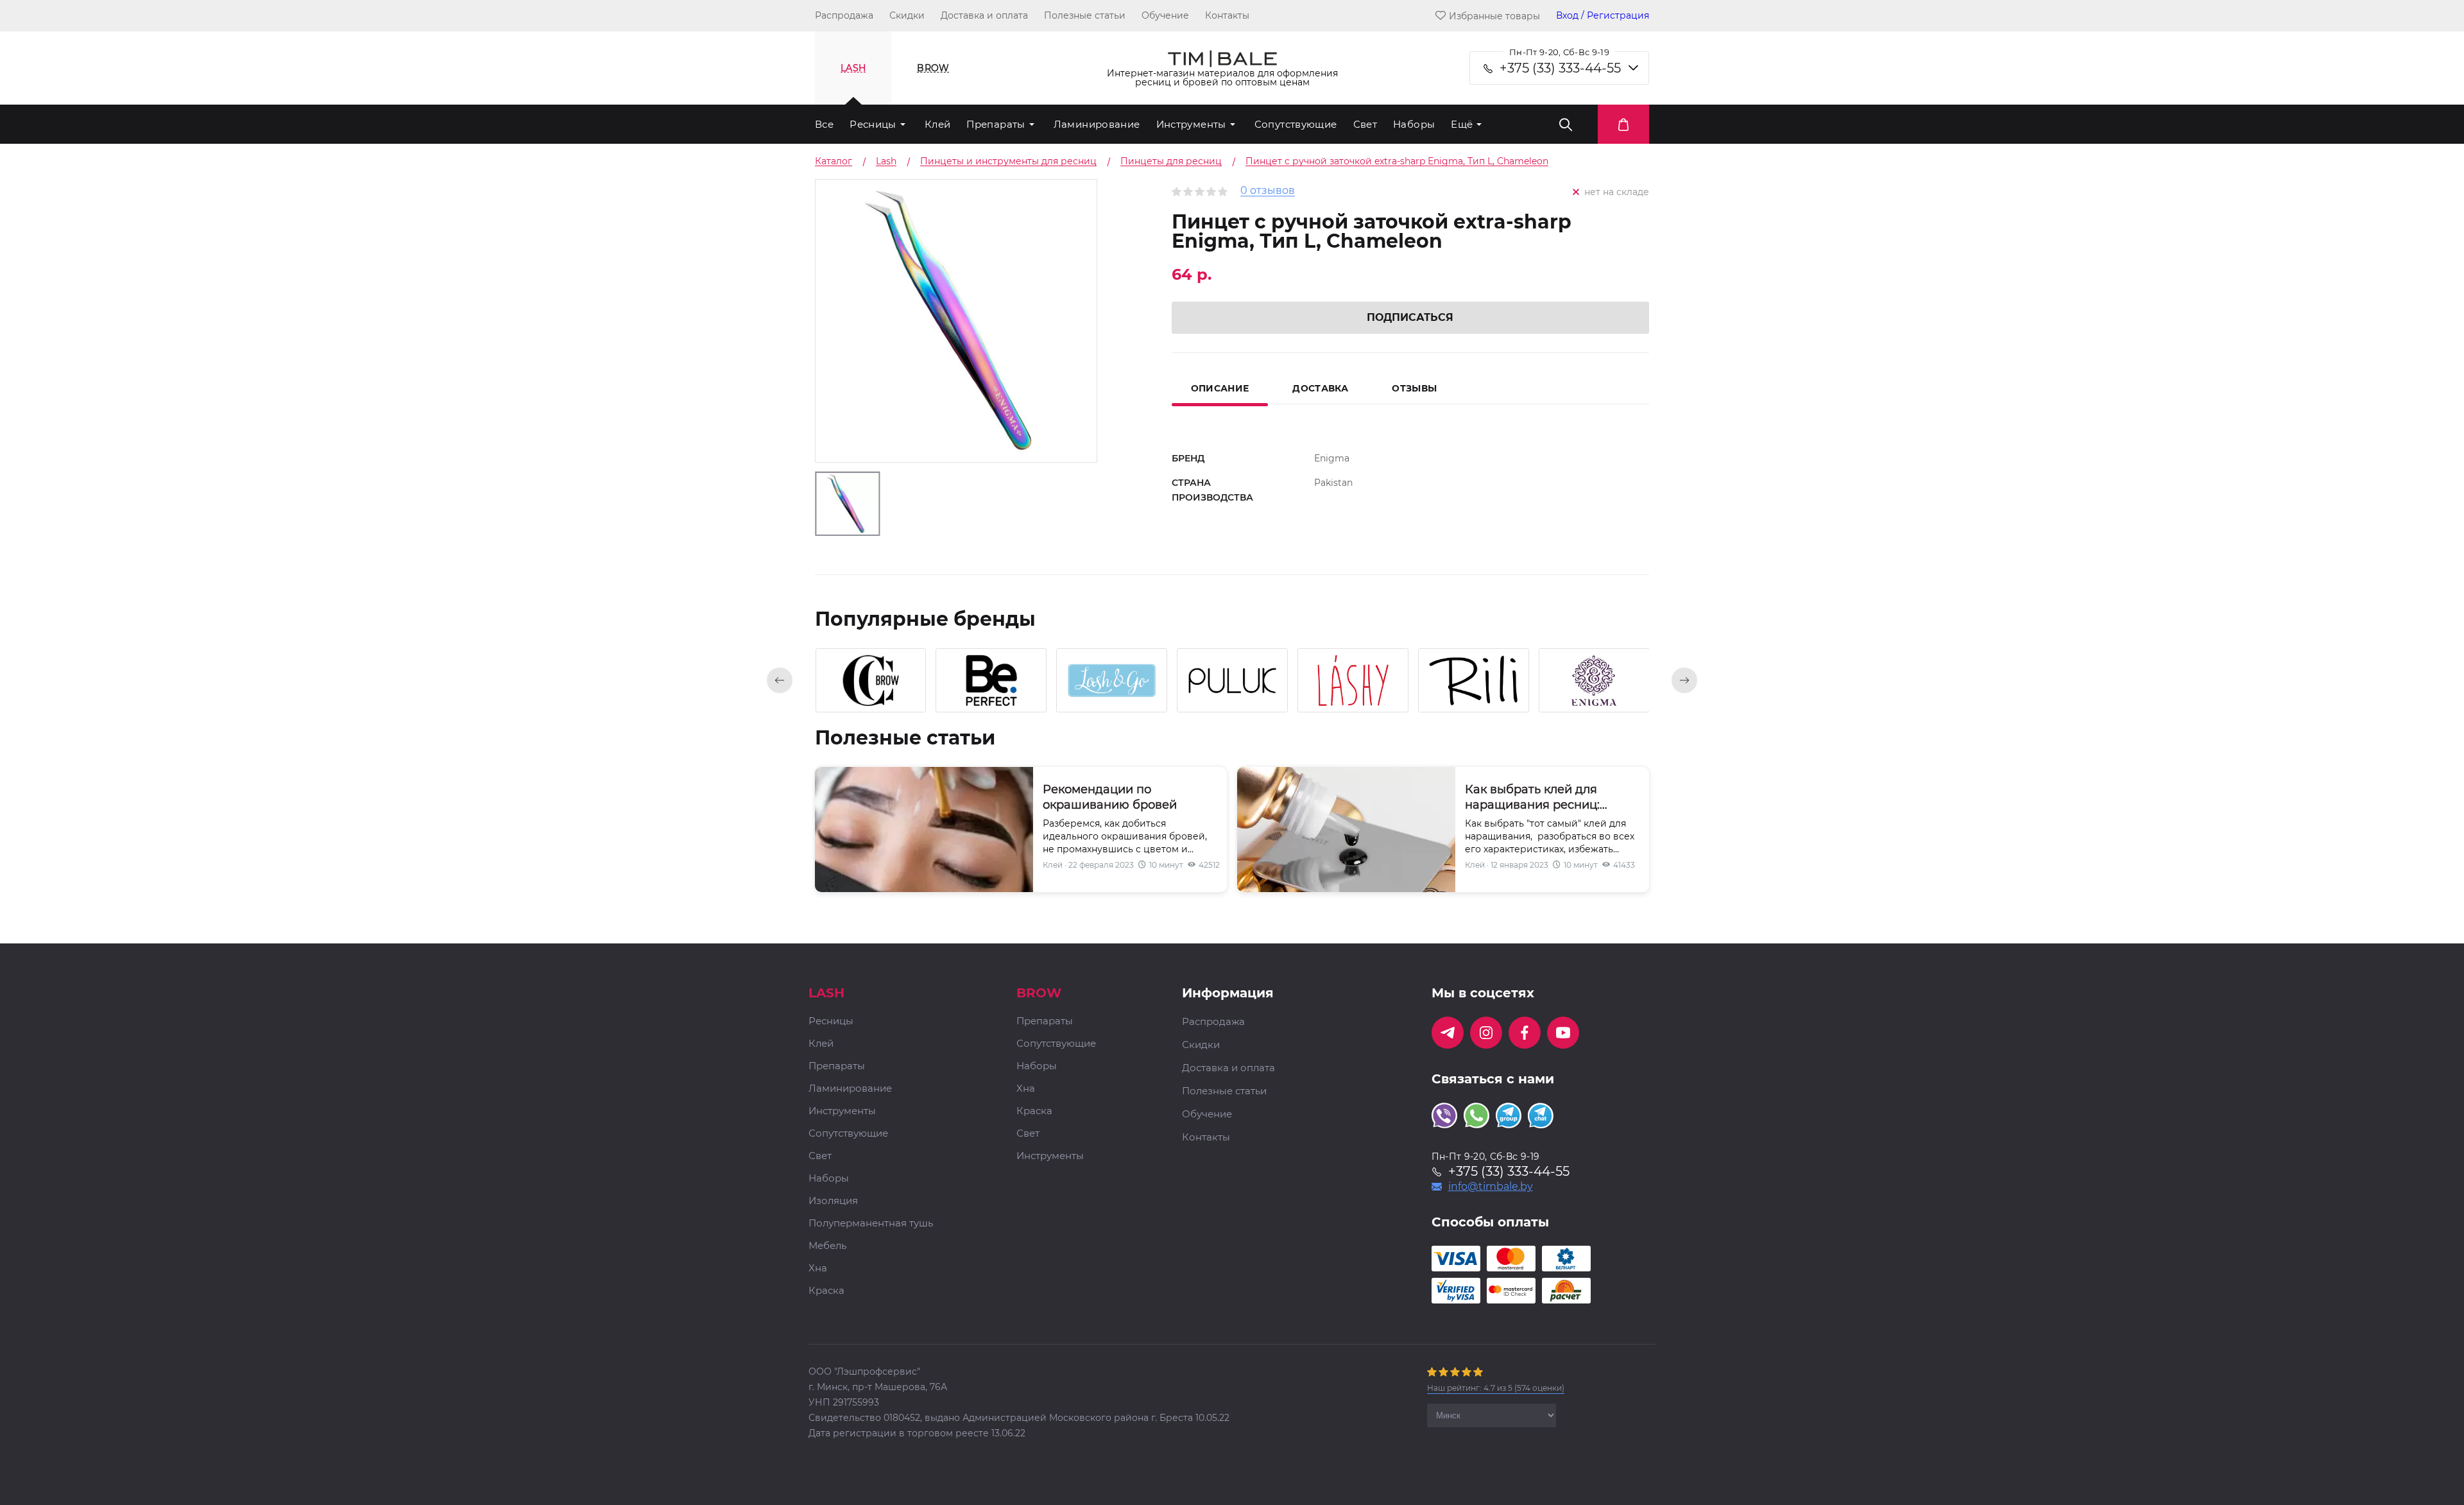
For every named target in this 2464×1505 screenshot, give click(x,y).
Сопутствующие (1296, 124)
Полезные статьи (1085, 15)
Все (824, 124)
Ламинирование (1097, 124)
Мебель (827, 1246)
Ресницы (873, 124)
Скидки (907, 15)
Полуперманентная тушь (871, 1224)
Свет (1365, 124)
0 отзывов (1268, 191)
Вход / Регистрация (1603, 16)
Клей (938, 124)
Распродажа (844, 15)
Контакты (1227, 15)
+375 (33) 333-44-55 (1560, 68)
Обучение (1165, 15)
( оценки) (1496, 1388)
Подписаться (1410, 317)
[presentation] (780, 680)
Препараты (996, 124)
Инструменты (1191, 124)
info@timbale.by (1491, 1187)
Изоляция (833, 1201)
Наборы (1414, 124)
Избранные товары (1494, 16)
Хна (818, 1268)
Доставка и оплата (984, 15)
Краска (826, 1291)
